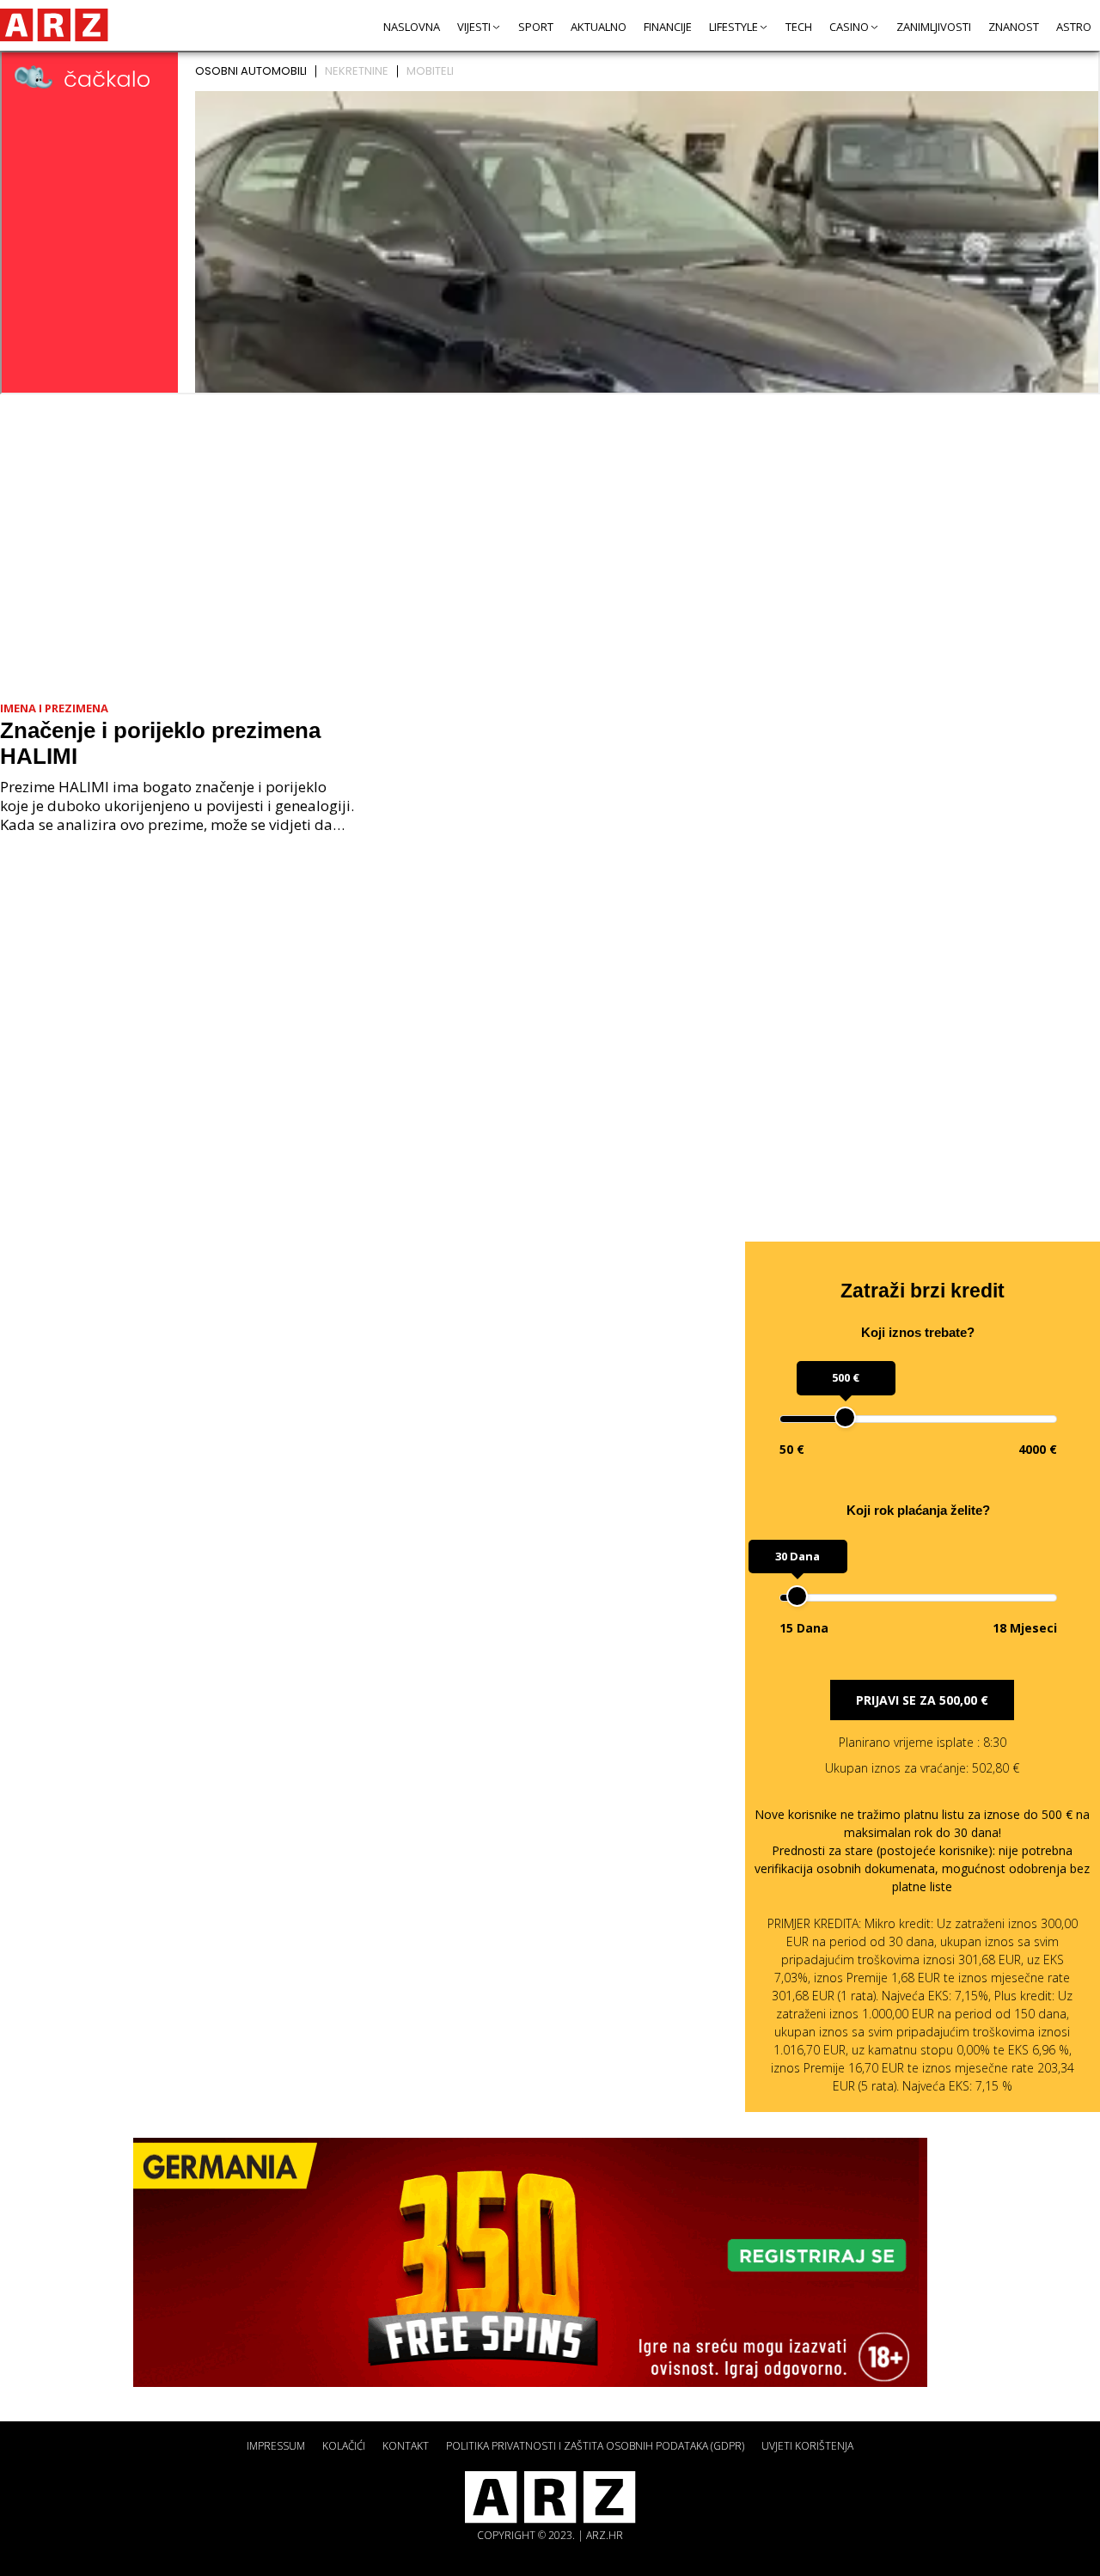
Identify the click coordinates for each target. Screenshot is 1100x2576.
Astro (1074, 27)
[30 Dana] (797, 1596)
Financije (668, 27)
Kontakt (406, 2446)
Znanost (1014, 27)
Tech (799, 27)
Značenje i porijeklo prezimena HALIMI (160, 743)
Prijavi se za (922, 1700)
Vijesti (474, 27)
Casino (849, 27)
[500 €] (845, 1417)
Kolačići (344, 2446)
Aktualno (599, 27)
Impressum (276, 2446)
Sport (536, 27)
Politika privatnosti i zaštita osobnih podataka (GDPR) (595, 2446)
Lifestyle (733, 27)
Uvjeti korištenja (807, 2446)
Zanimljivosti (934, 27)
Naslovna (412, 27)
